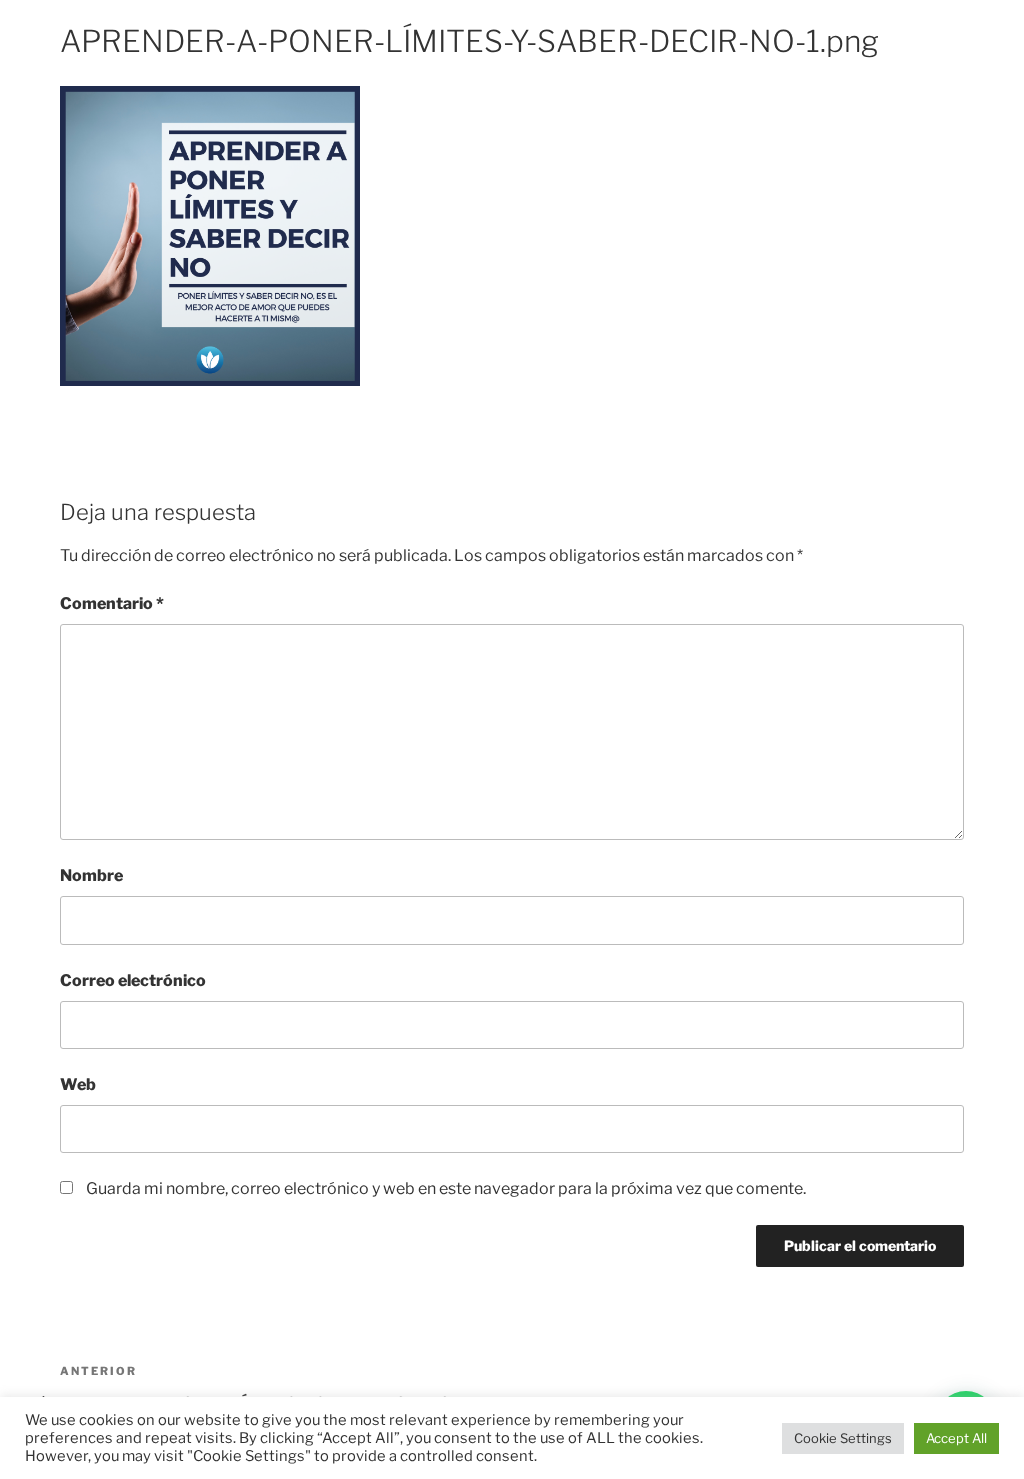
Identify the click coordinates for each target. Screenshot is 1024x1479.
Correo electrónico (133, 980)
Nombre (91, 875)
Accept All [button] (956, 1438)
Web (78, 1084)
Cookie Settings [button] (843, 1438)
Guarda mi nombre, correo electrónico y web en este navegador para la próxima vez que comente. (446, 1188)
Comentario (112, 603)
